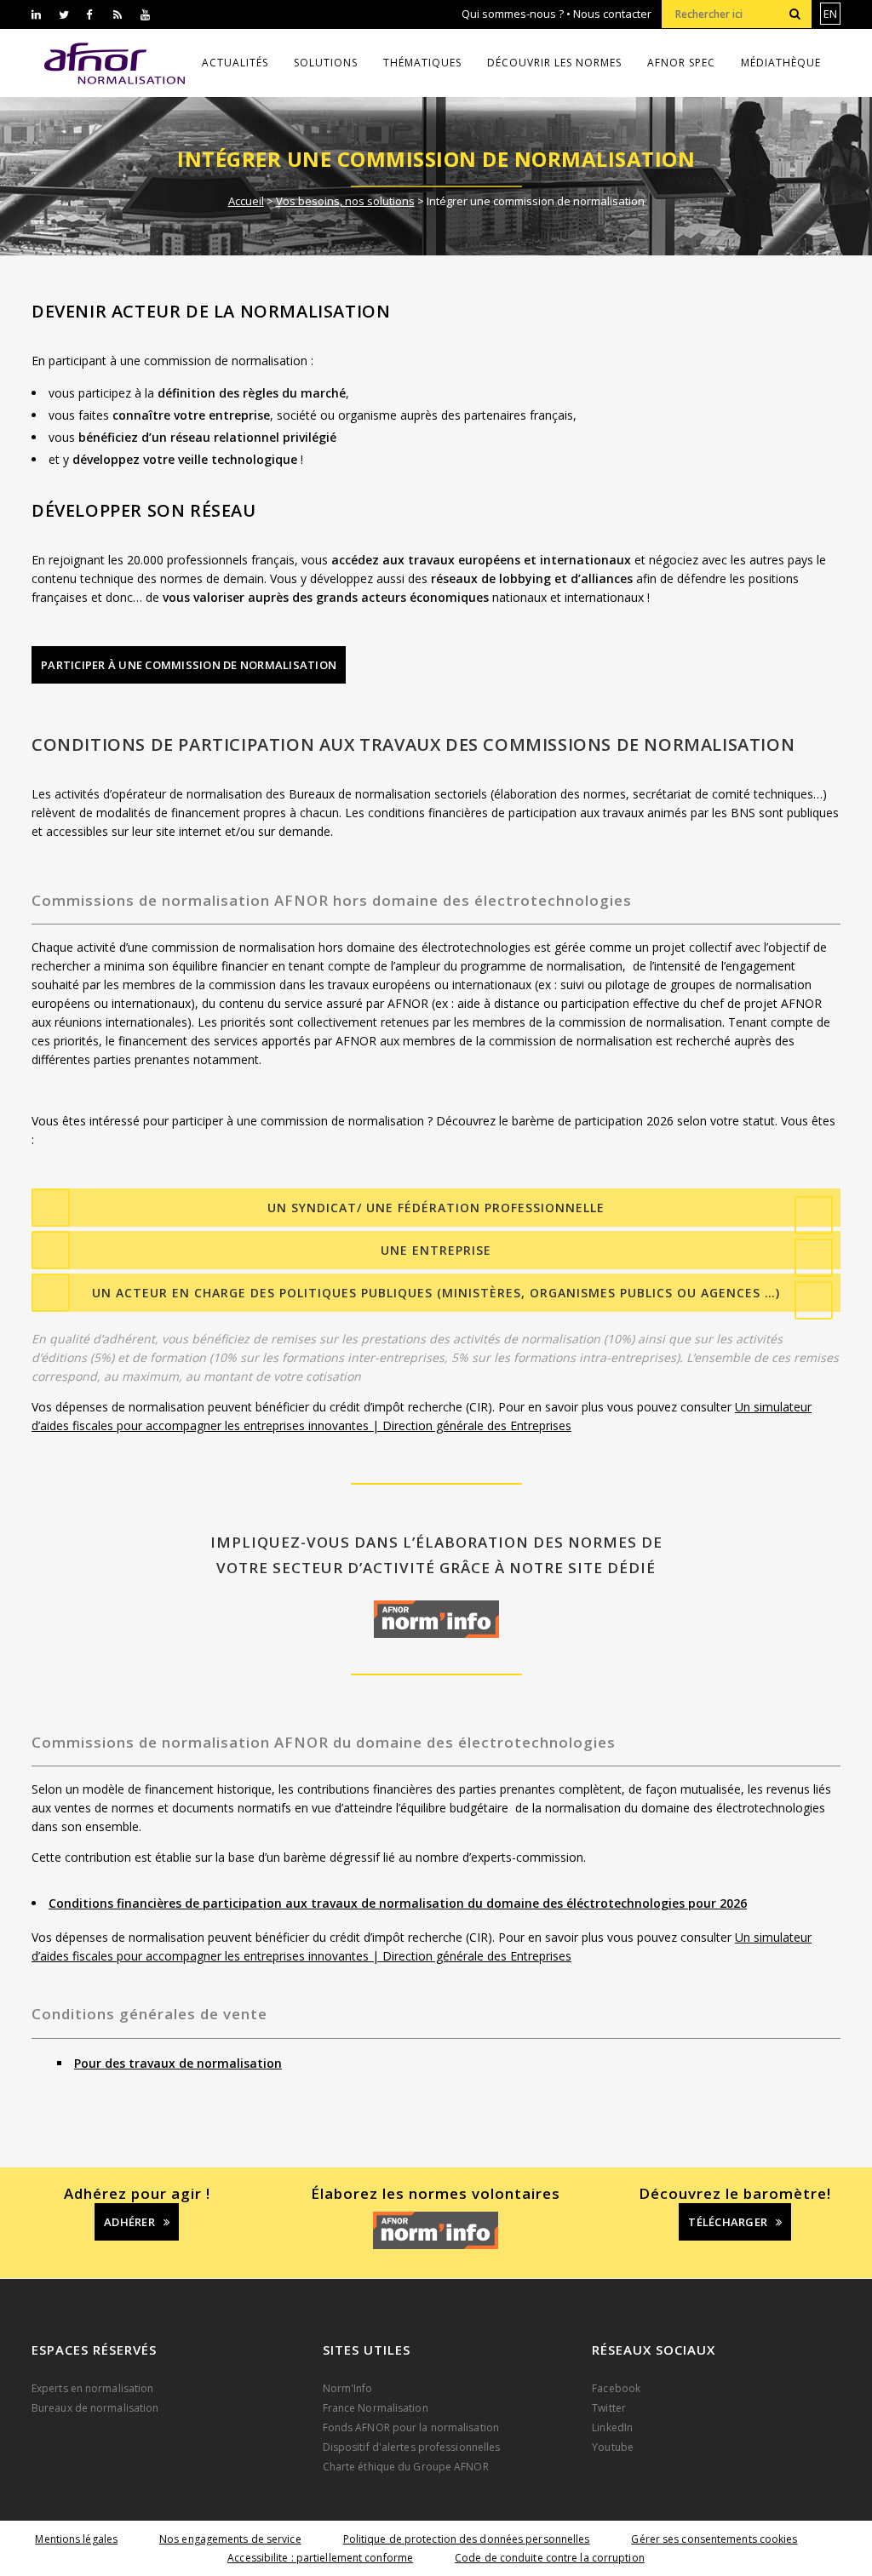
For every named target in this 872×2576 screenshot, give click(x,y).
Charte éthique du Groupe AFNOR (406, 2467)
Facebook (616, 2388)
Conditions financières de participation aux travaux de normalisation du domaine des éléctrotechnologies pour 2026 (398, 1903)
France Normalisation (376, 2408)
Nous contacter (612, 14)
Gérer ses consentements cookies (714, 2539)
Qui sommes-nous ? (513, 14)
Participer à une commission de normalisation (189, 665)
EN (830, 14)
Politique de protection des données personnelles (467, 2539)
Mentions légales (76, 2539)
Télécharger (728, 2222)
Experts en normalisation (92, 2388)
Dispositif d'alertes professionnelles (412, 2447)
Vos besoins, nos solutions (345, 201)
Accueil (246, 201)
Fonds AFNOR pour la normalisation (411, 2427)
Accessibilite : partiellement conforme (320, 2558)
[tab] (436, 1208)
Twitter (609, 2408)
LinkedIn (612, 2427)
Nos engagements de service (230, 2539)
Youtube (613, 2447)
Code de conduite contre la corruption (550, 2558)
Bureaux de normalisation (95, 2408)
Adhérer (129, 2222)
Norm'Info (348, 2388)
